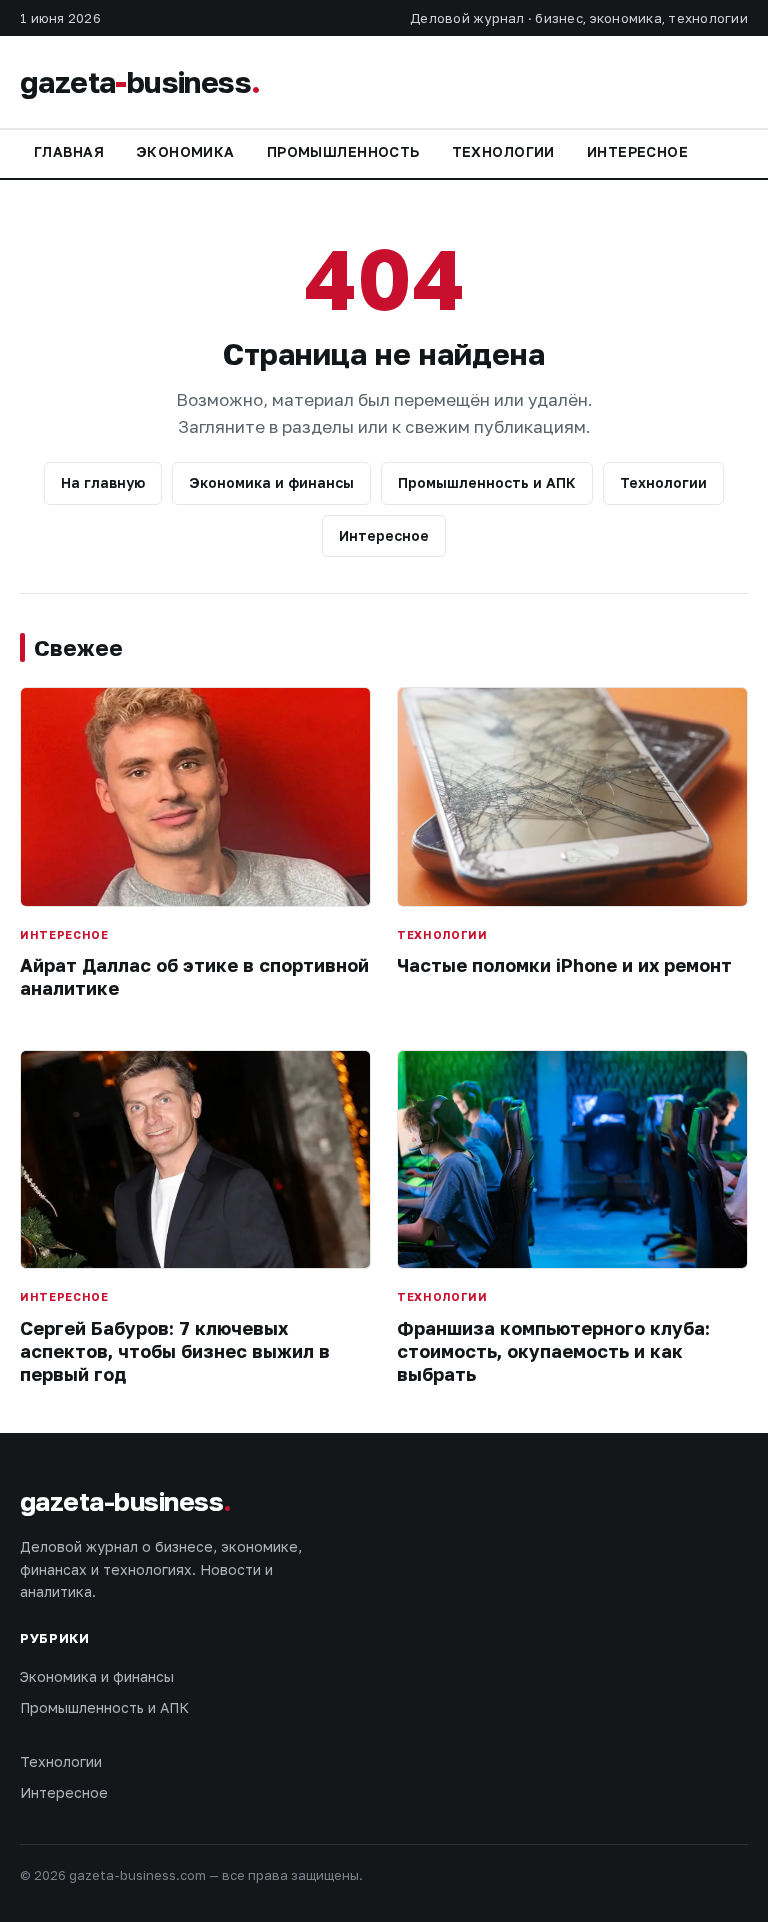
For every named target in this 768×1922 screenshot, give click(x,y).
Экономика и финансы (271, 482)
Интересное (637, 151)
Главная (69, 151)
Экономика (185, 151)
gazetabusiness (140, 82)
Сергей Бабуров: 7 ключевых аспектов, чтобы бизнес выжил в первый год (175, 1351)
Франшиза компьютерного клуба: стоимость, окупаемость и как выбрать (553, 1351)
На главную (103, 482)
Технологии (503, 151)
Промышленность (343, 151)
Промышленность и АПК (487, 482)
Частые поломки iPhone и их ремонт (564, 965)
